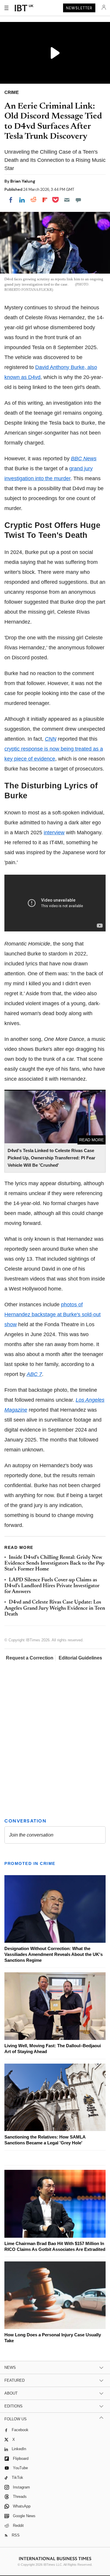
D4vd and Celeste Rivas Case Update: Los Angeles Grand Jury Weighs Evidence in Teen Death (55, 1608)
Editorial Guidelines (80, 1658)
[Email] (67, 200)
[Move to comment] (78, 200)
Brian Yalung (23, 181)
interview (54, 833)
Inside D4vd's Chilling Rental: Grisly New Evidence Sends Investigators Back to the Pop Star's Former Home (54, 1564)
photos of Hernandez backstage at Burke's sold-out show (53, 1314)
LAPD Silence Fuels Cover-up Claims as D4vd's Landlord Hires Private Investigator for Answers (52, 1586)
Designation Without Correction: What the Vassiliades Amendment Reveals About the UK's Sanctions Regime (54, 1954)
